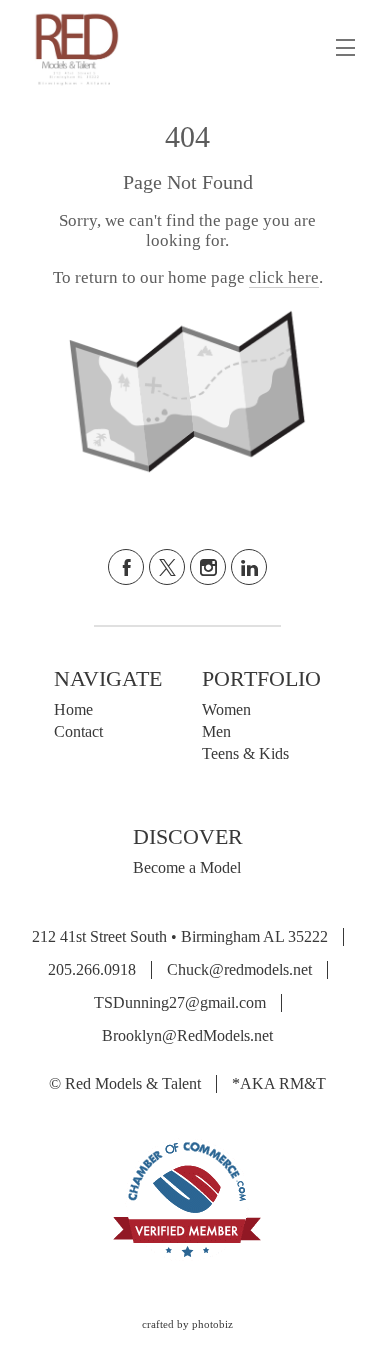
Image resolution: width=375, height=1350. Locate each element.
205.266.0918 (92, 969)
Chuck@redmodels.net (239, 969)
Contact (78, 731)
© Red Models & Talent (125, 1083)
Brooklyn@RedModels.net (187, 1035)
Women (226, 709)
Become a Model (187, 867)
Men (216, 731)
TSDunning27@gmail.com (180, 1002)
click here (284, 277)
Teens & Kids (245, 753)
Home (73, 709)
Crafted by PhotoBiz (187, 1324)
